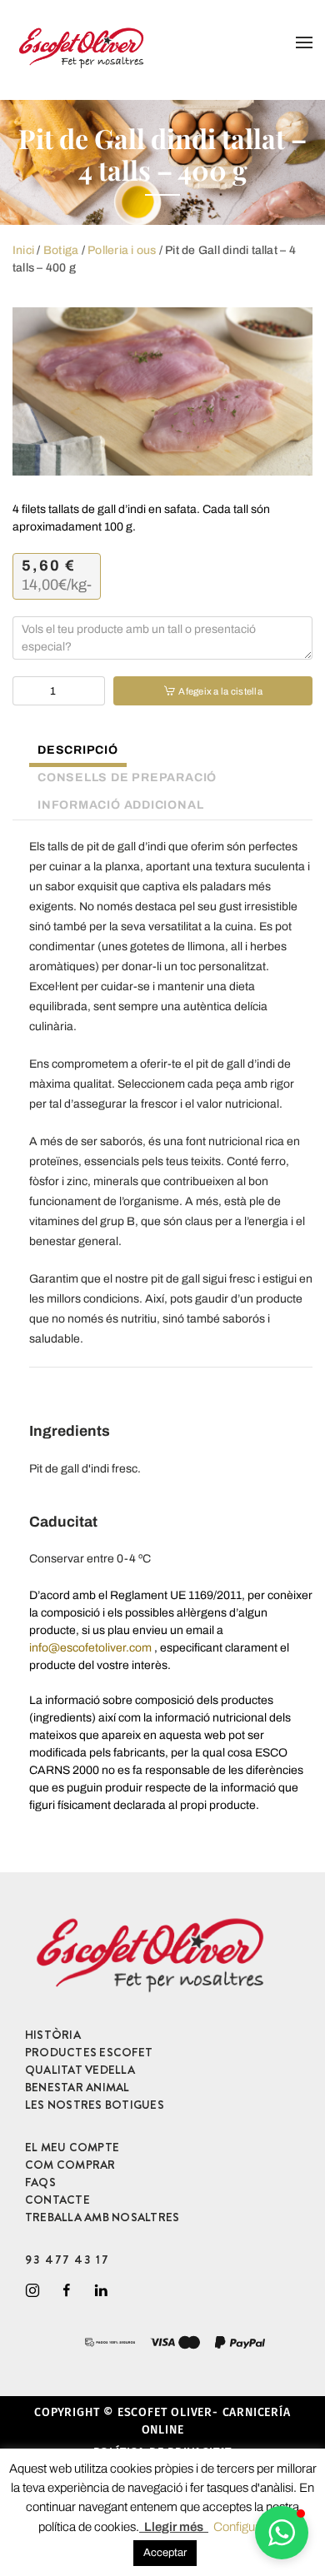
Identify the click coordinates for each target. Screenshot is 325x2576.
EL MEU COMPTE (72, 2147)
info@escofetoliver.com (90, 1648)
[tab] (70, 752)
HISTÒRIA (53, 2035)
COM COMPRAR (70, 2165)
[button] (282, 2533)
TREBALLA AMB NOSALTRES (102, 2217)
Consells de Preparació (127, 777)
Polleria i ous (122, 250)
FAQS (40, 2182)
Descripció (78, 750)
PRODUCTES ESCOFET (89, 2052)
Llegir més (174, 2527)
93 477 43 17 (67, 2260)
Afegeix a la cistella (220, 691)
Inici (23, 250)
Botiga (61, 250)
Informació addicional (120, 805)
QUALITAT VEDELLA (80, 2070)
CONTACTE (57, 2200)
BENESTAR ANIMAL (77, 2087)
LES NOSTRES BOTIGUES (95, 2105)
